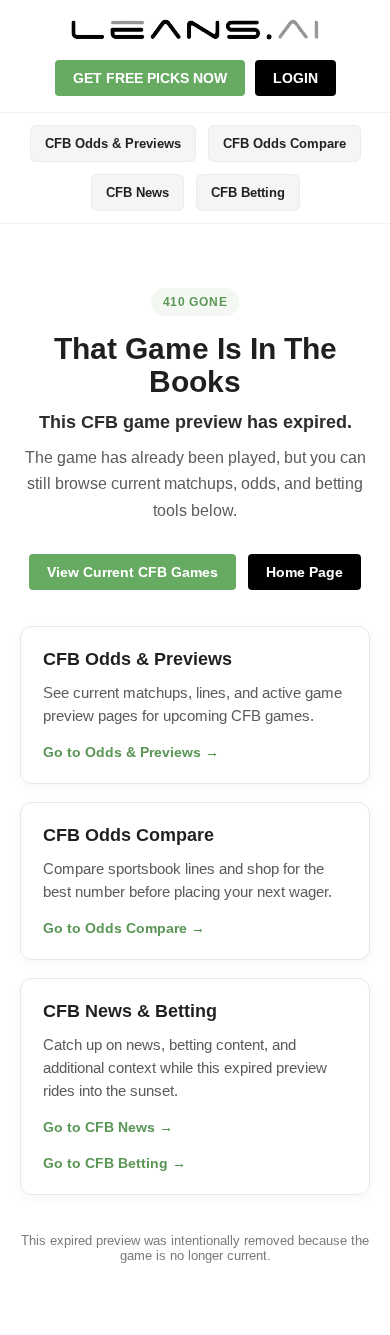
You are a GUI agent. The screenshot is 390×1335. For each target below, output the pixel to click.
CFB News (137, 192)
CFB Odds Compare (284, 143)
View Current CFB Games (132, 572)
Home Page (304, 572)
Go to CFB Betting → (114, 1163)
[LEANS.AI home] (195, 29)
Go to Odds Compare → (124, 928)
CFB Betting (248, 192)
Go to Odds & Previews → (131, 752)
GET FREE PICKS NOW (150, 78)
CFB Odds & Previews (113, 143)
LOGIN (295, 78)
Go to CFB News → (108, 1127)
